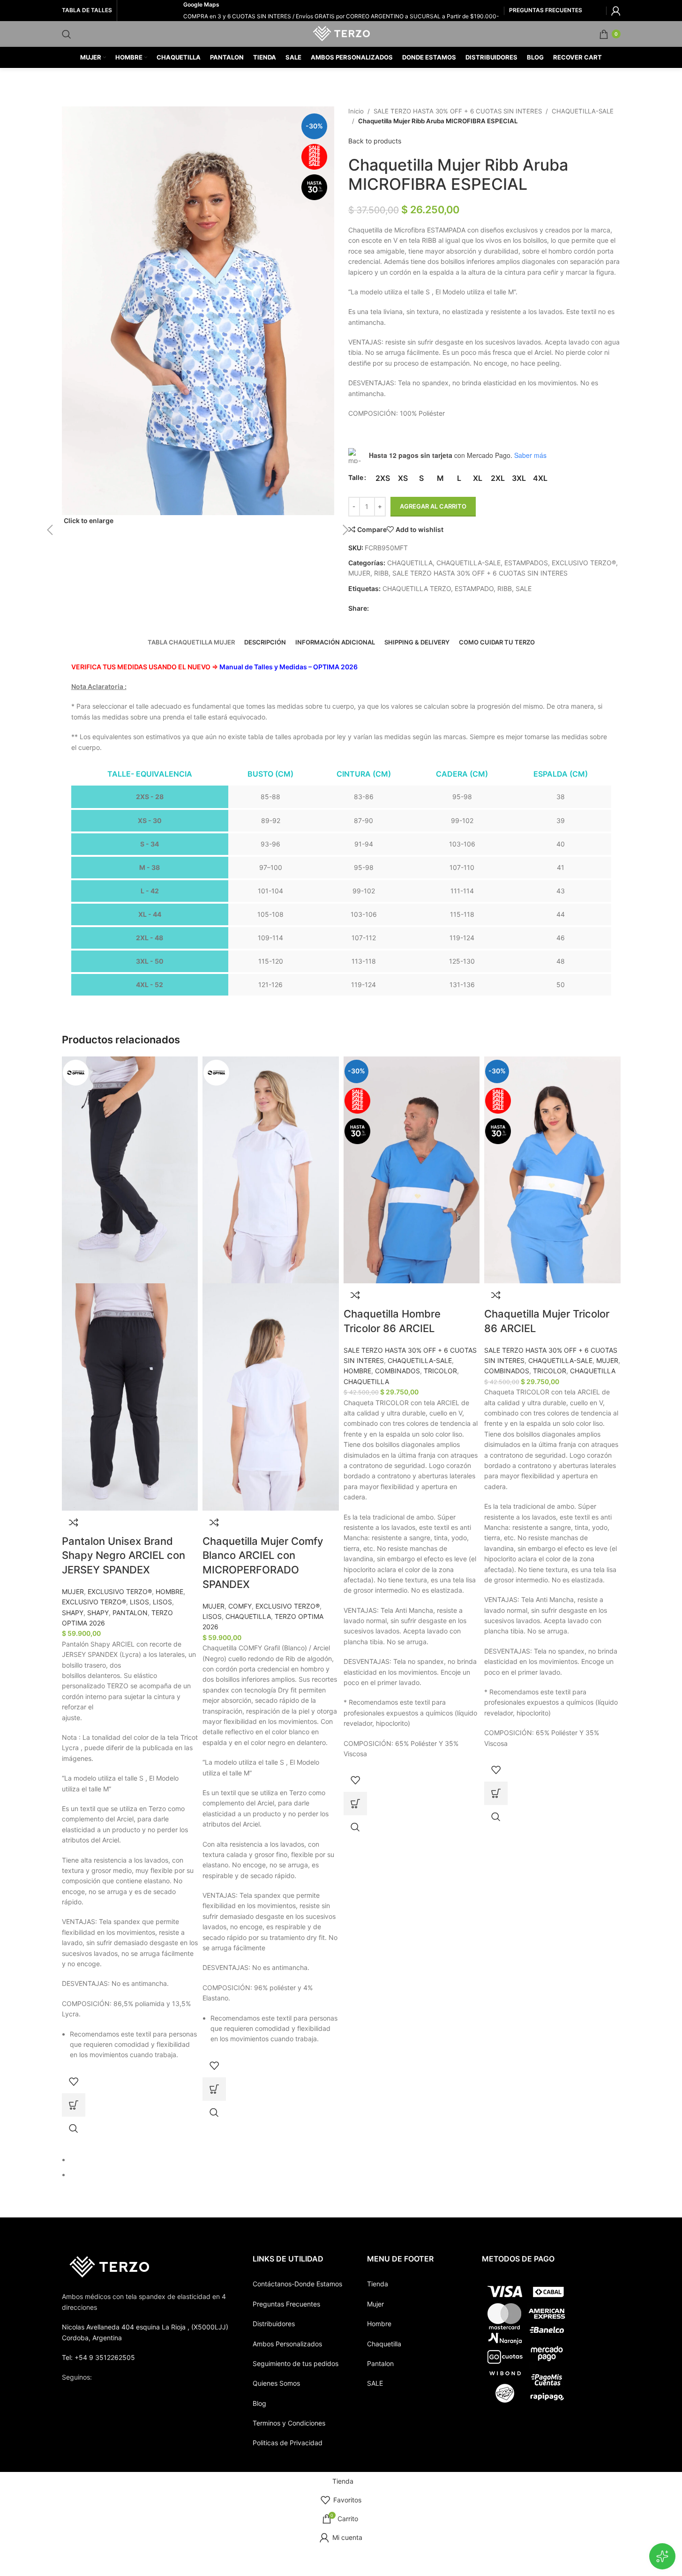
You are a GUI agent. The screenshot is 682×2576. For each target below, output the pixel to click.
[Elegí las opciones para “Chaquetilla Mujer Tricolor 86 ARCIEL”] (496, 1793)
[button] (36, 316)
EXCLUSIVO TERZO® (120, 1591)
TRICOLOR (440, 1371)
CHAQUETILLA (248, 1616)
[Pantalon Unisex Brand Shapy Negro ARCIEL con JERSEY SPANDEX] (130, 1169)
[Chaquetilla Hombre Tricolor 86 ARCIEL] (412, 1169)
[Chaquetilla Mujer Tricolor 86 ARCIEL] (552, 1169)
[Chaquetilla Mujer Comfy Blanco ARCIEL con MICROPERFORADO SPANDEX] (271, 1169)
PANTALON (130, 1613)
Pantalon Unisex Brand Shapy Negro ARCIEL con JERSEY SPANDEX (124, 1556)
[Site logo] (341, 33)
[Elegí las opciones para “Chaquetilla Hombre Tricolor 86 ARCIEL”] (355, 1804)
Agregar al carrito (433, 506)
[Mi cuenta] (616, 11)
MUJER (73, 1591)
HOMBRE (169, 1591)
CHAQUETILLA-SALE (420, 1360)
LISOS (139, 1602)
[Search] (67, 34)
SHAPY (73, 1613)
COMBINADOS (397, 1371)
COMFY (240, 1606)
